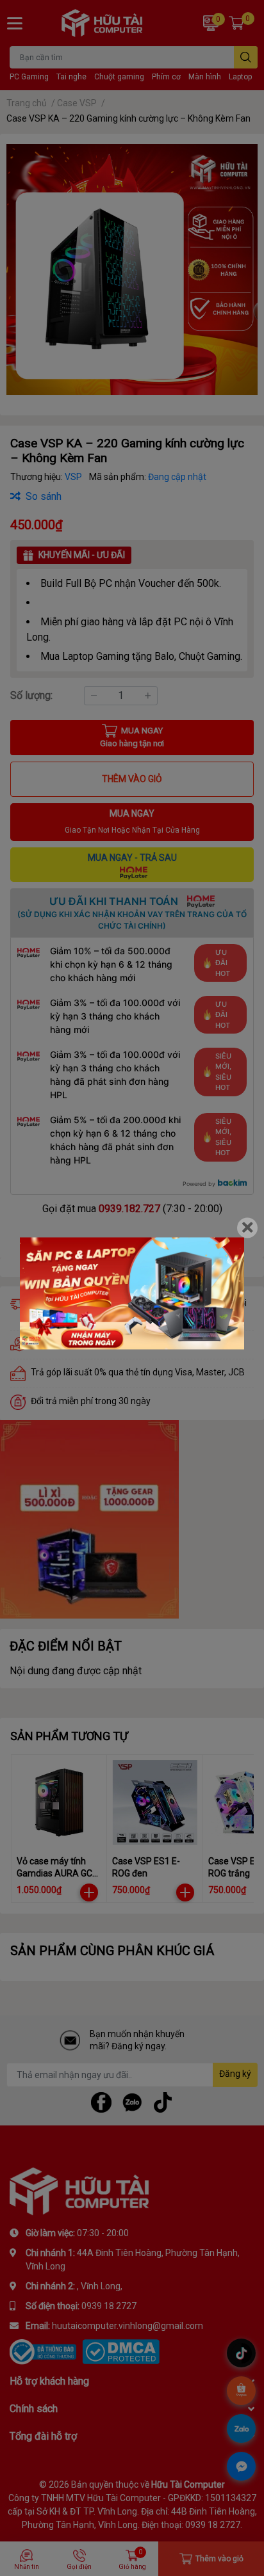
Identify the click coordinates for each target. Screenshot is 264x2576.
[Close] (247, 1228)
